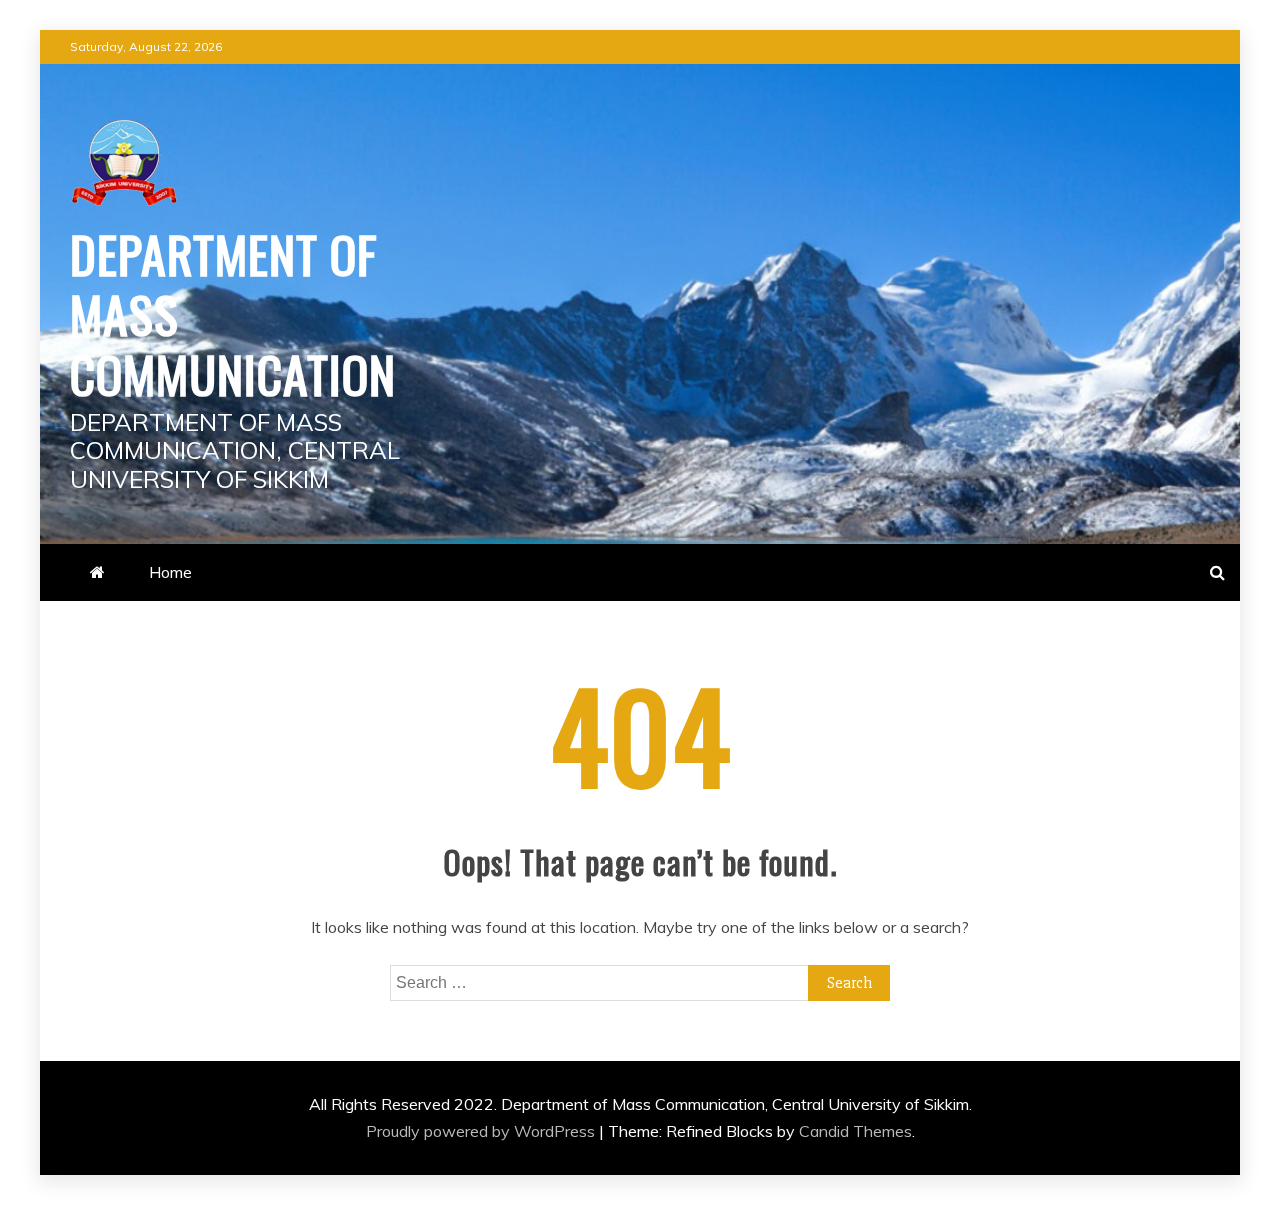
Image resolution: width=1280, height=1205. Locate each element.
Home (170, 572)
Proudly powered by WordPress (482, 1131)
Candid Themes (855, 1131)
